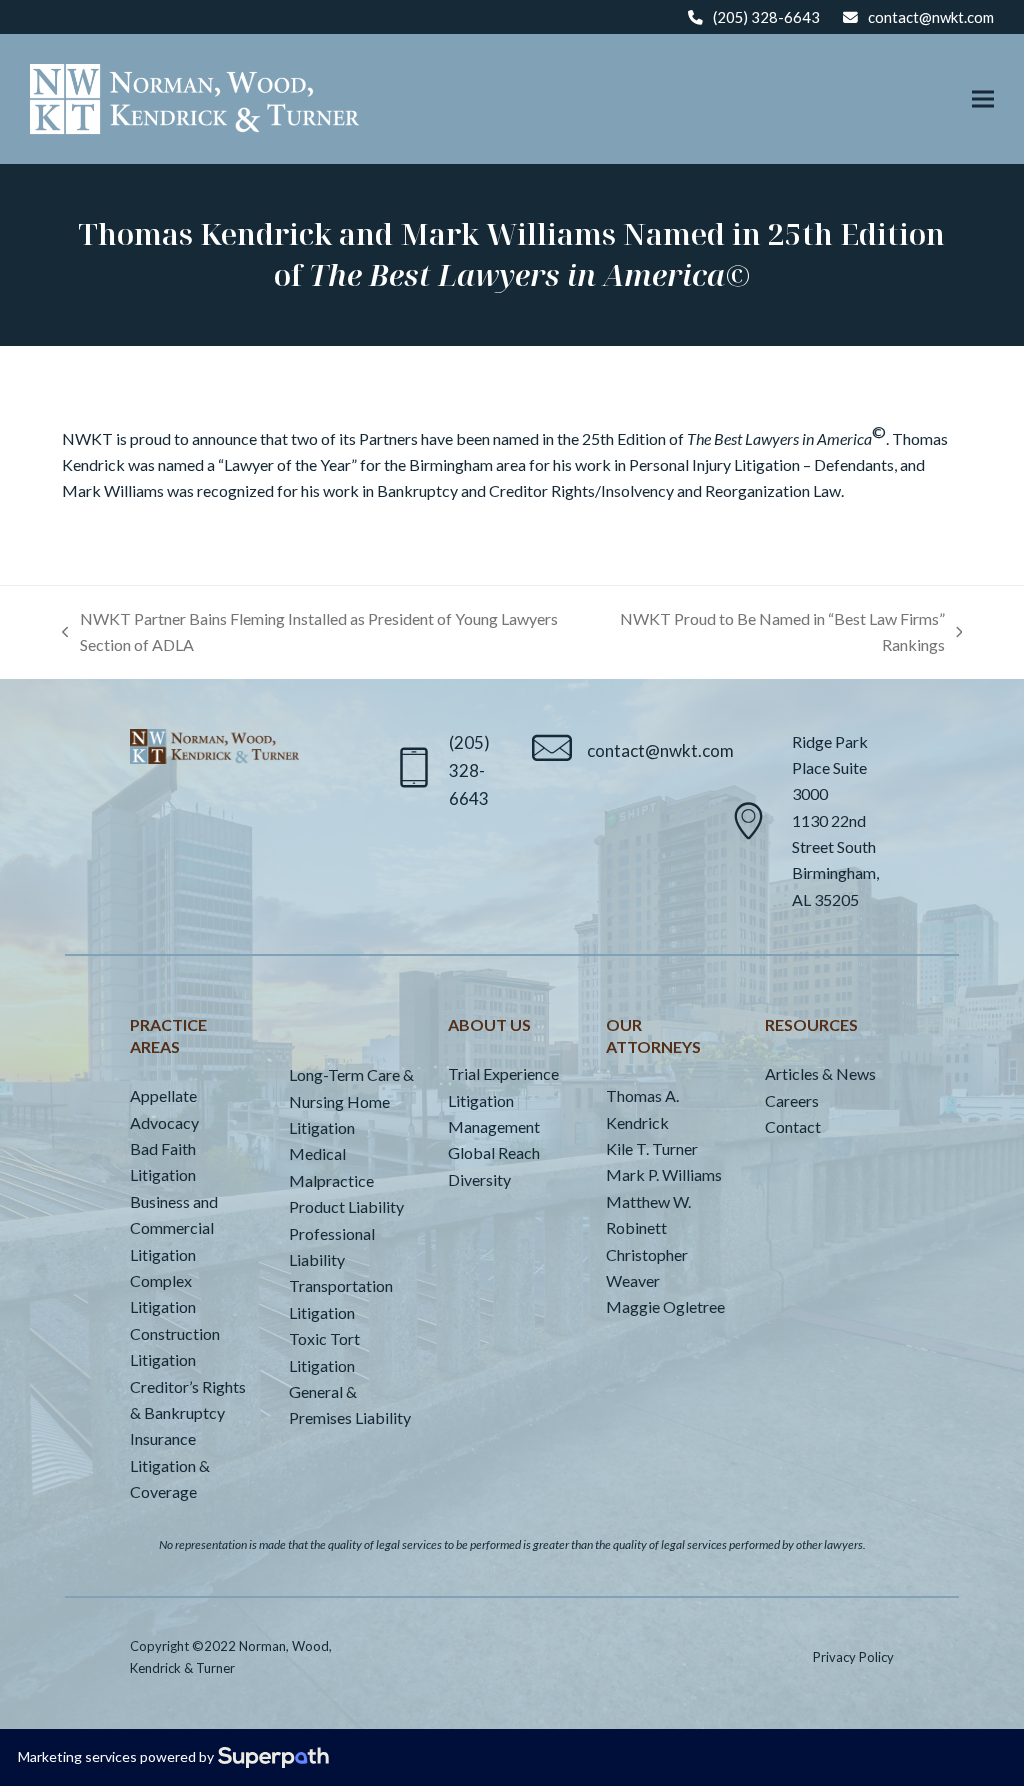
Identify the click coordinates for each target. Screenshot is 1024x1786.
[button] (983, 99)
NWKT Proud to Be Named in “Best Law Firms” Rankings (777, 634)
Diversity (479, 1179)
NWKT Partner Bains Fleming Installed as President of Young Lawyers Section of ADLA (310, 634)
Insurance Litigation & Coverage (170, 1465)
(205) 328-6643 (766, 17)
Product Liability (346, 1206)
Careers (792, 1100)
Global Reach (494, 1152)
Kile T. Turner (652, 1148)
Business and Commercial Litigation (174, 1228)
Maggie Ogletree (665, 1306)
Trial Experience (503, 1073)
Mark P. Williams (664, 1174)
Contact (793, 1126)
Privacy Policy (853, 1657)
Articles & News (820, 1073)
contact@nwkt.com (931, 17)
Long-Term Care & (351, 1074)
